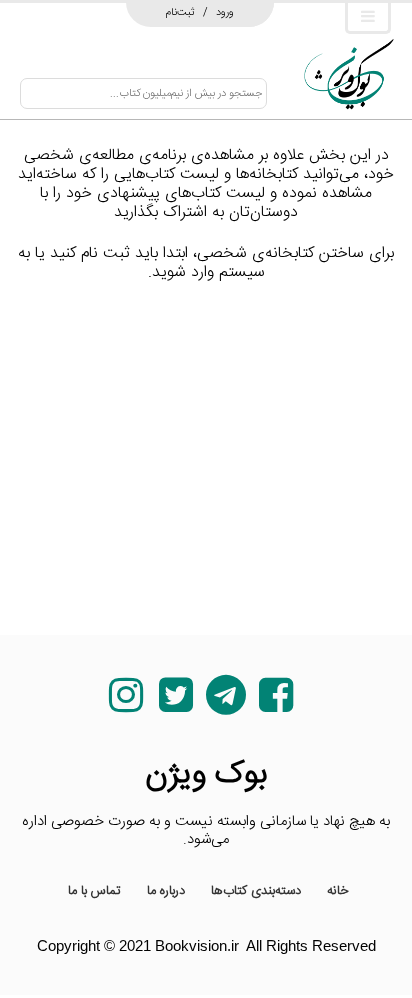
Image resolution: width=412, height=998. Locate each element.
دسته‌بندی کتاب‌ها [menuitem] (256, 891)
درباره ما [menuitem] (166, 891)
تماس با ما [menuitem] (94, 891)
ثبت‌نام (180, 12)
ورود (225, 12)
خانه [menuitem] (338, 891)
